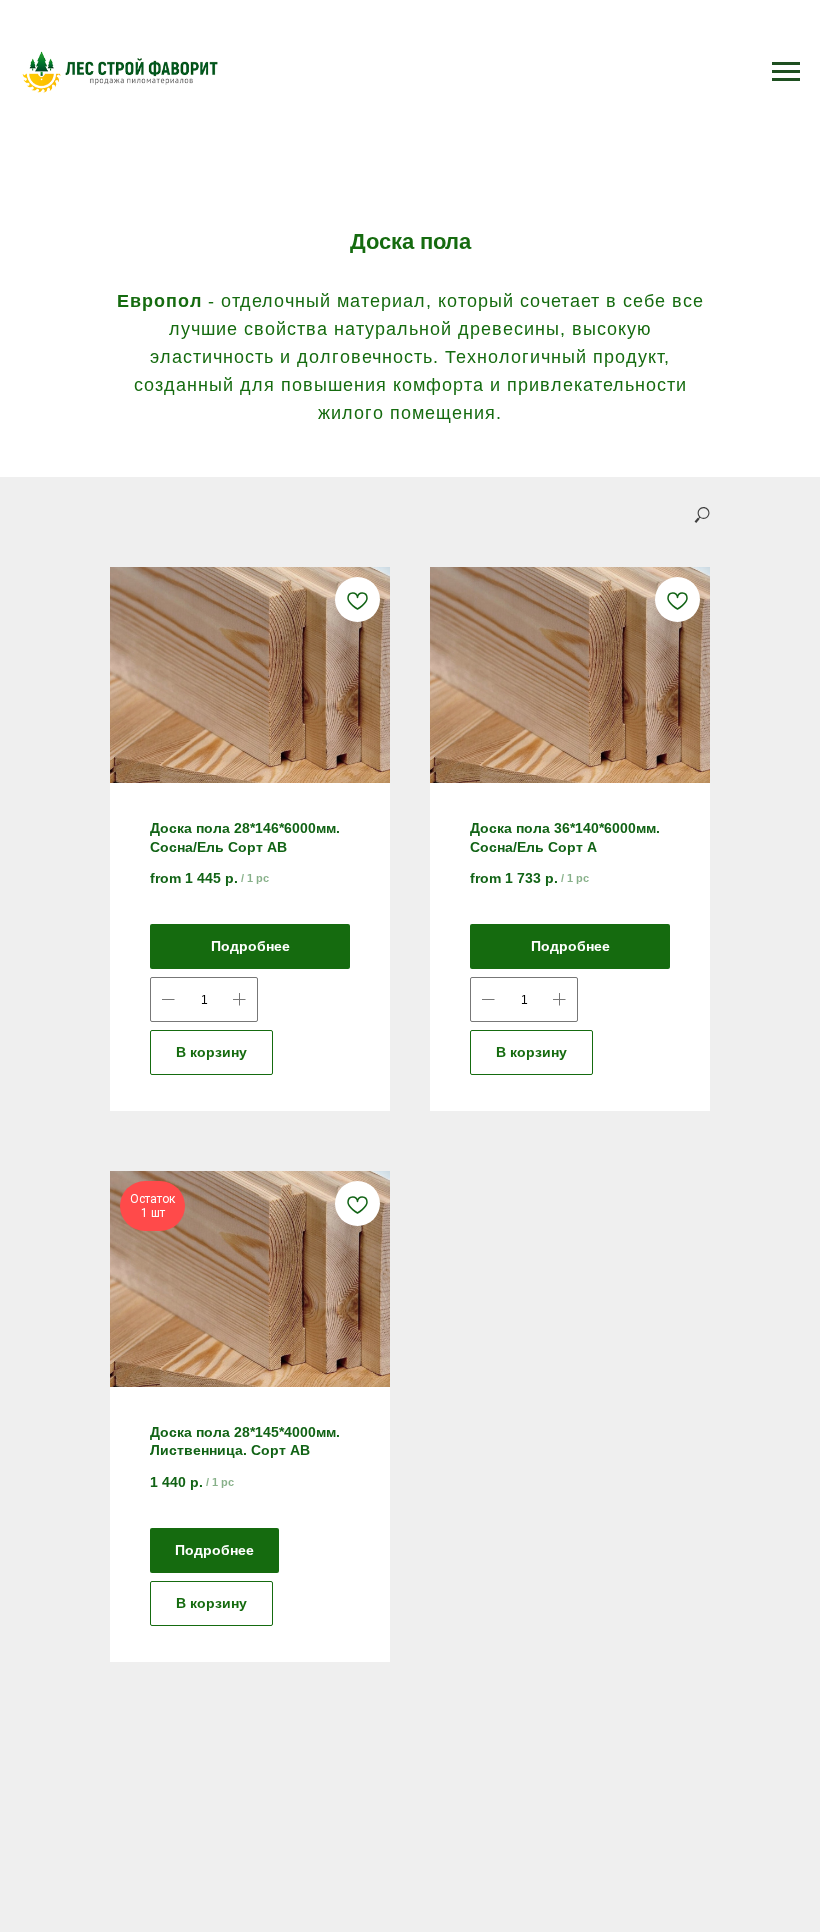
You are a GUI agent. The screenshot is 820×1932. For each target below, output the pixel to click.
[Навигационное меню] (786, 72)
